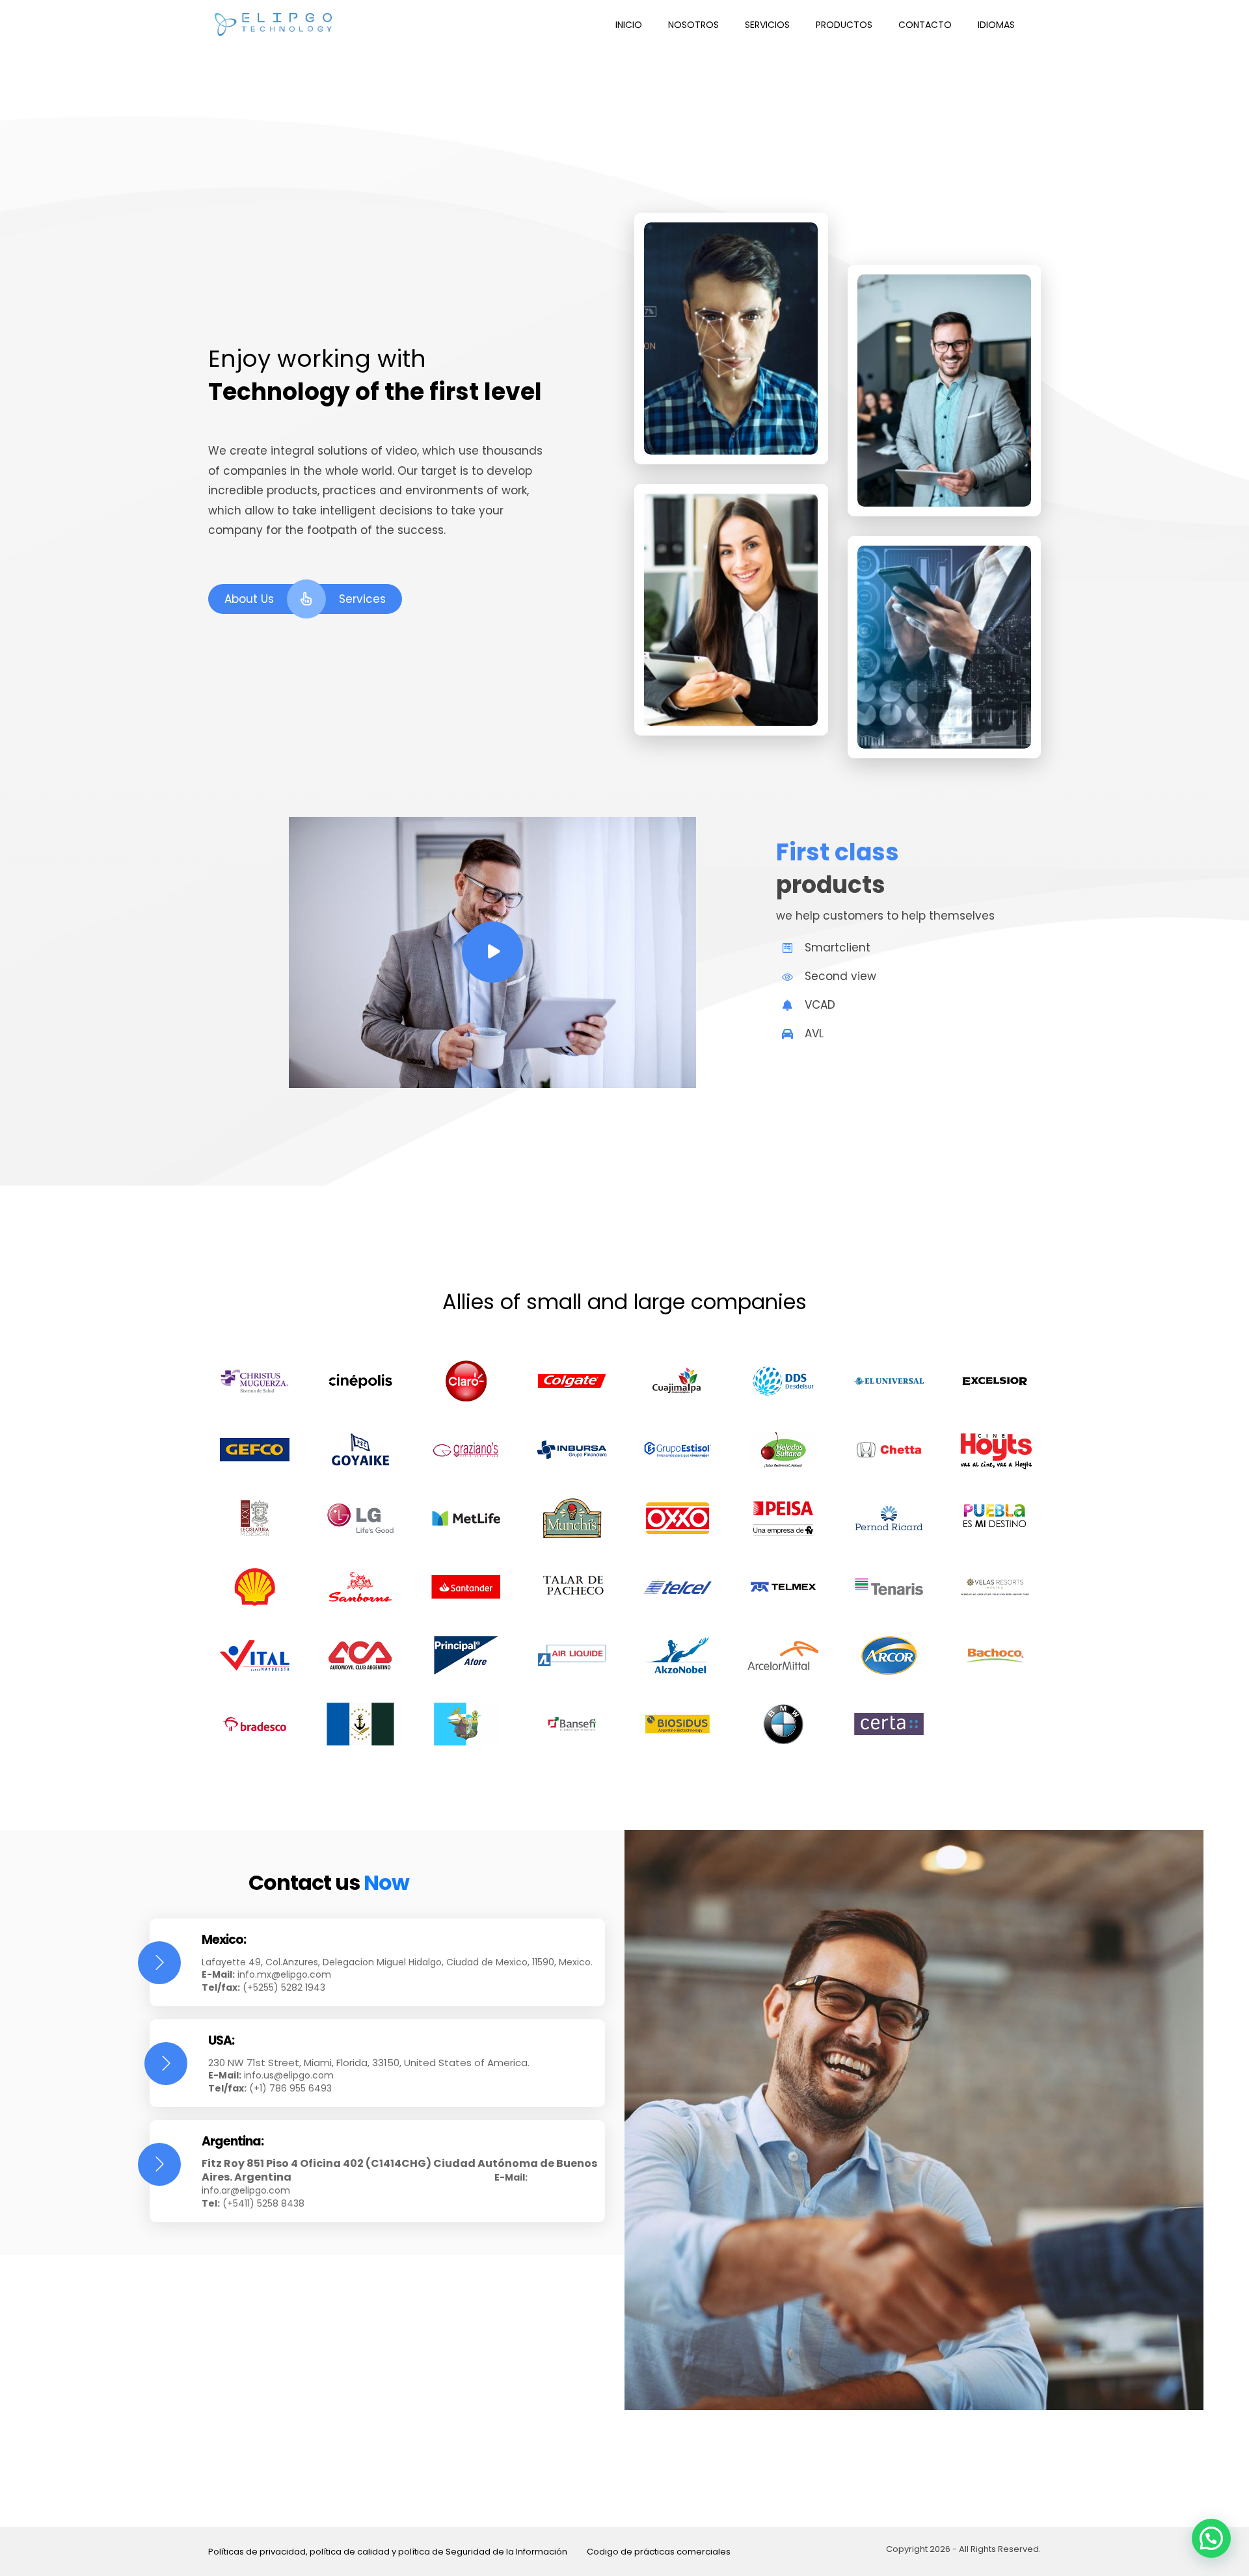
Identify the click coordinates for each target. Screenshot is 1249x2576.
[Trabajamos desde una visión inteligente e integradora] (273, 24)
